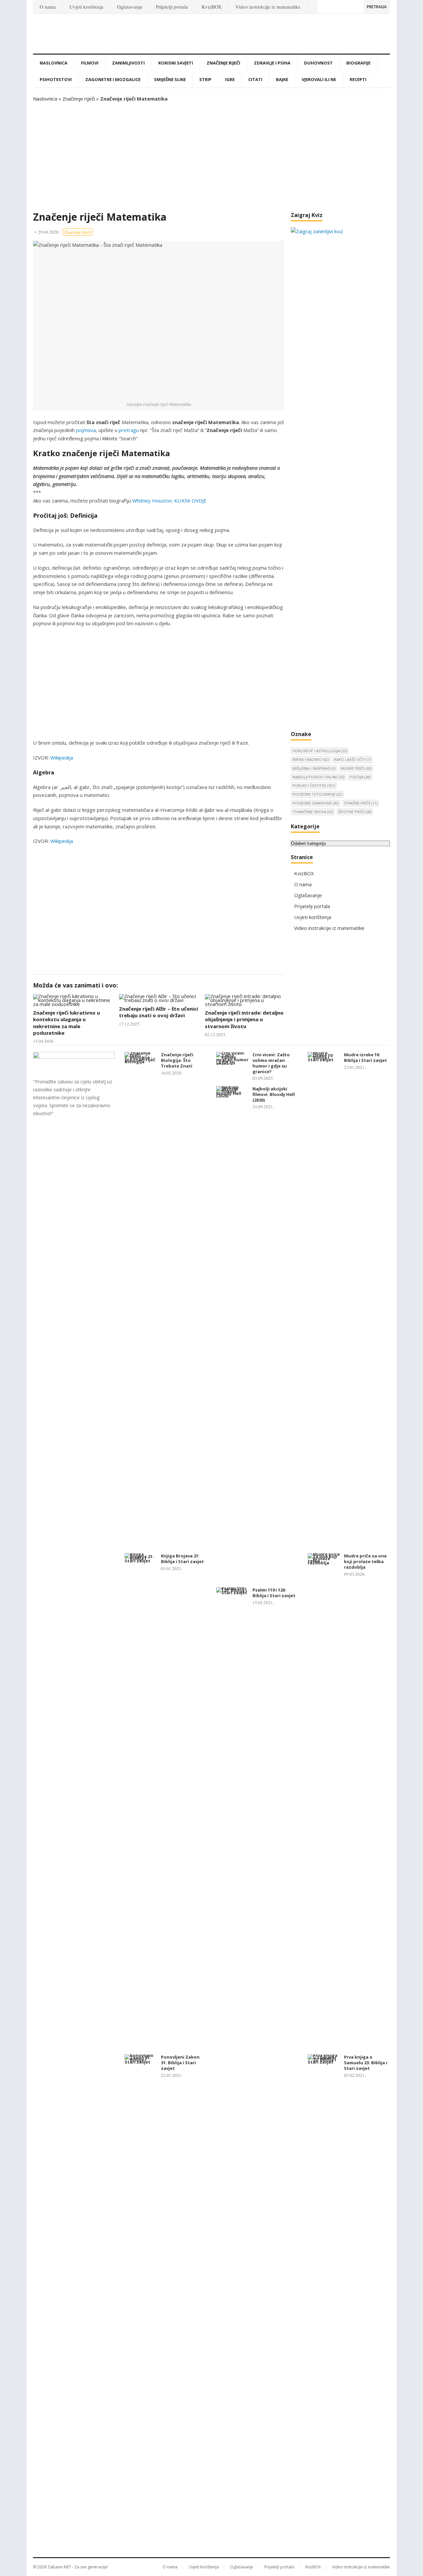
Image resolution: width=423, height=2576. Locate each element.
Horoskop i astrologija (320, 751)
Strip (205, 79)
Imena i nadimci (311, 759)
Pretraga (377, 7)
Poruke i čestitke (314, 786)
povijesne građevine (316, 803)
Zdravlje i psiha (272, 63)
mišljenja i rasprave (314, 768)
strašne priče (361, 803)
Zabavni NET (59, 2567)
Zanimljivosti (128, 63)
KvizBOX (212, 7)
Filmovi (90, 63)
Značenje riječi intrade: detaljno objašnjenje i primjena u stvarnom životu (244, 1019)
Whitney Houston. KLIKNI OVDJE (169, 501)
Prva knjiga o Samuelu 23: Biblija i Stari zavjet (366, 2063)
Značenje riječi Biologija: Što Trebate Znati (177, 1060)
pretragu (129, 430)
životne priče (355, 812)
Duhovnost (318, 63)
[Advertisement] (211, 157)
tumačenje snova (313, 812)
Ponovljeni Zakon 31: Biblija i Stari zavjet (180, 2063)
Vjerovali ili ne (319, 79)
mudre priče (356, 768)
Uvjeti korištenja (86, 7)
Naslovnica (54, 63)
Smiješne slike (170, 79)
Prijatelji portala (172, 7)
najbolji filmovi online (318, 777)
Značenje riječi (223, 63)
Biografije (358, 63)
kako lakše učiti (352, 759)
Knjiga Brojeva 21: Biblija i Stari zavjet (182, 1559)
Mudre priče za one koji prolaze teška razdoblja (365, 1561)
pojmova (86, 430)
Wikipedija (62, 758)
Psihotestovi (56, 79)
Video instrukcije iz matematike (268, 7)
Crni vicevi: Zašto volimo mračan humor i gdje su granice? (271, 1063)
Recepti (358, 79)
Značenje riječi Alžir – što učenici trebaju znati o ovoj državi (158, 1012)
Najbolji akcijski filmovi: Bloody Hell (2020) (274, 1094)
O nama (48, 7)
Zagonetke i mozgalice (113, 79)
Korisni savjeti (176, 63)
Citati (255, 79)
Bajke (282, 79)
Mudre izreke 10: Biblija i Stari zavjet (365, 1057)
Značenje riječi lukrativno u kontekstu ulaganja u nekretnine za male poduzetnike (66, 1023)
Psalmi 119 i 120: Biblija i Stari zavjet (274, 1593)
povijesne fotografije (317, 794)
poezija (360, 777)
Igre (230, 79)
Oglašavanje (130, 7)
